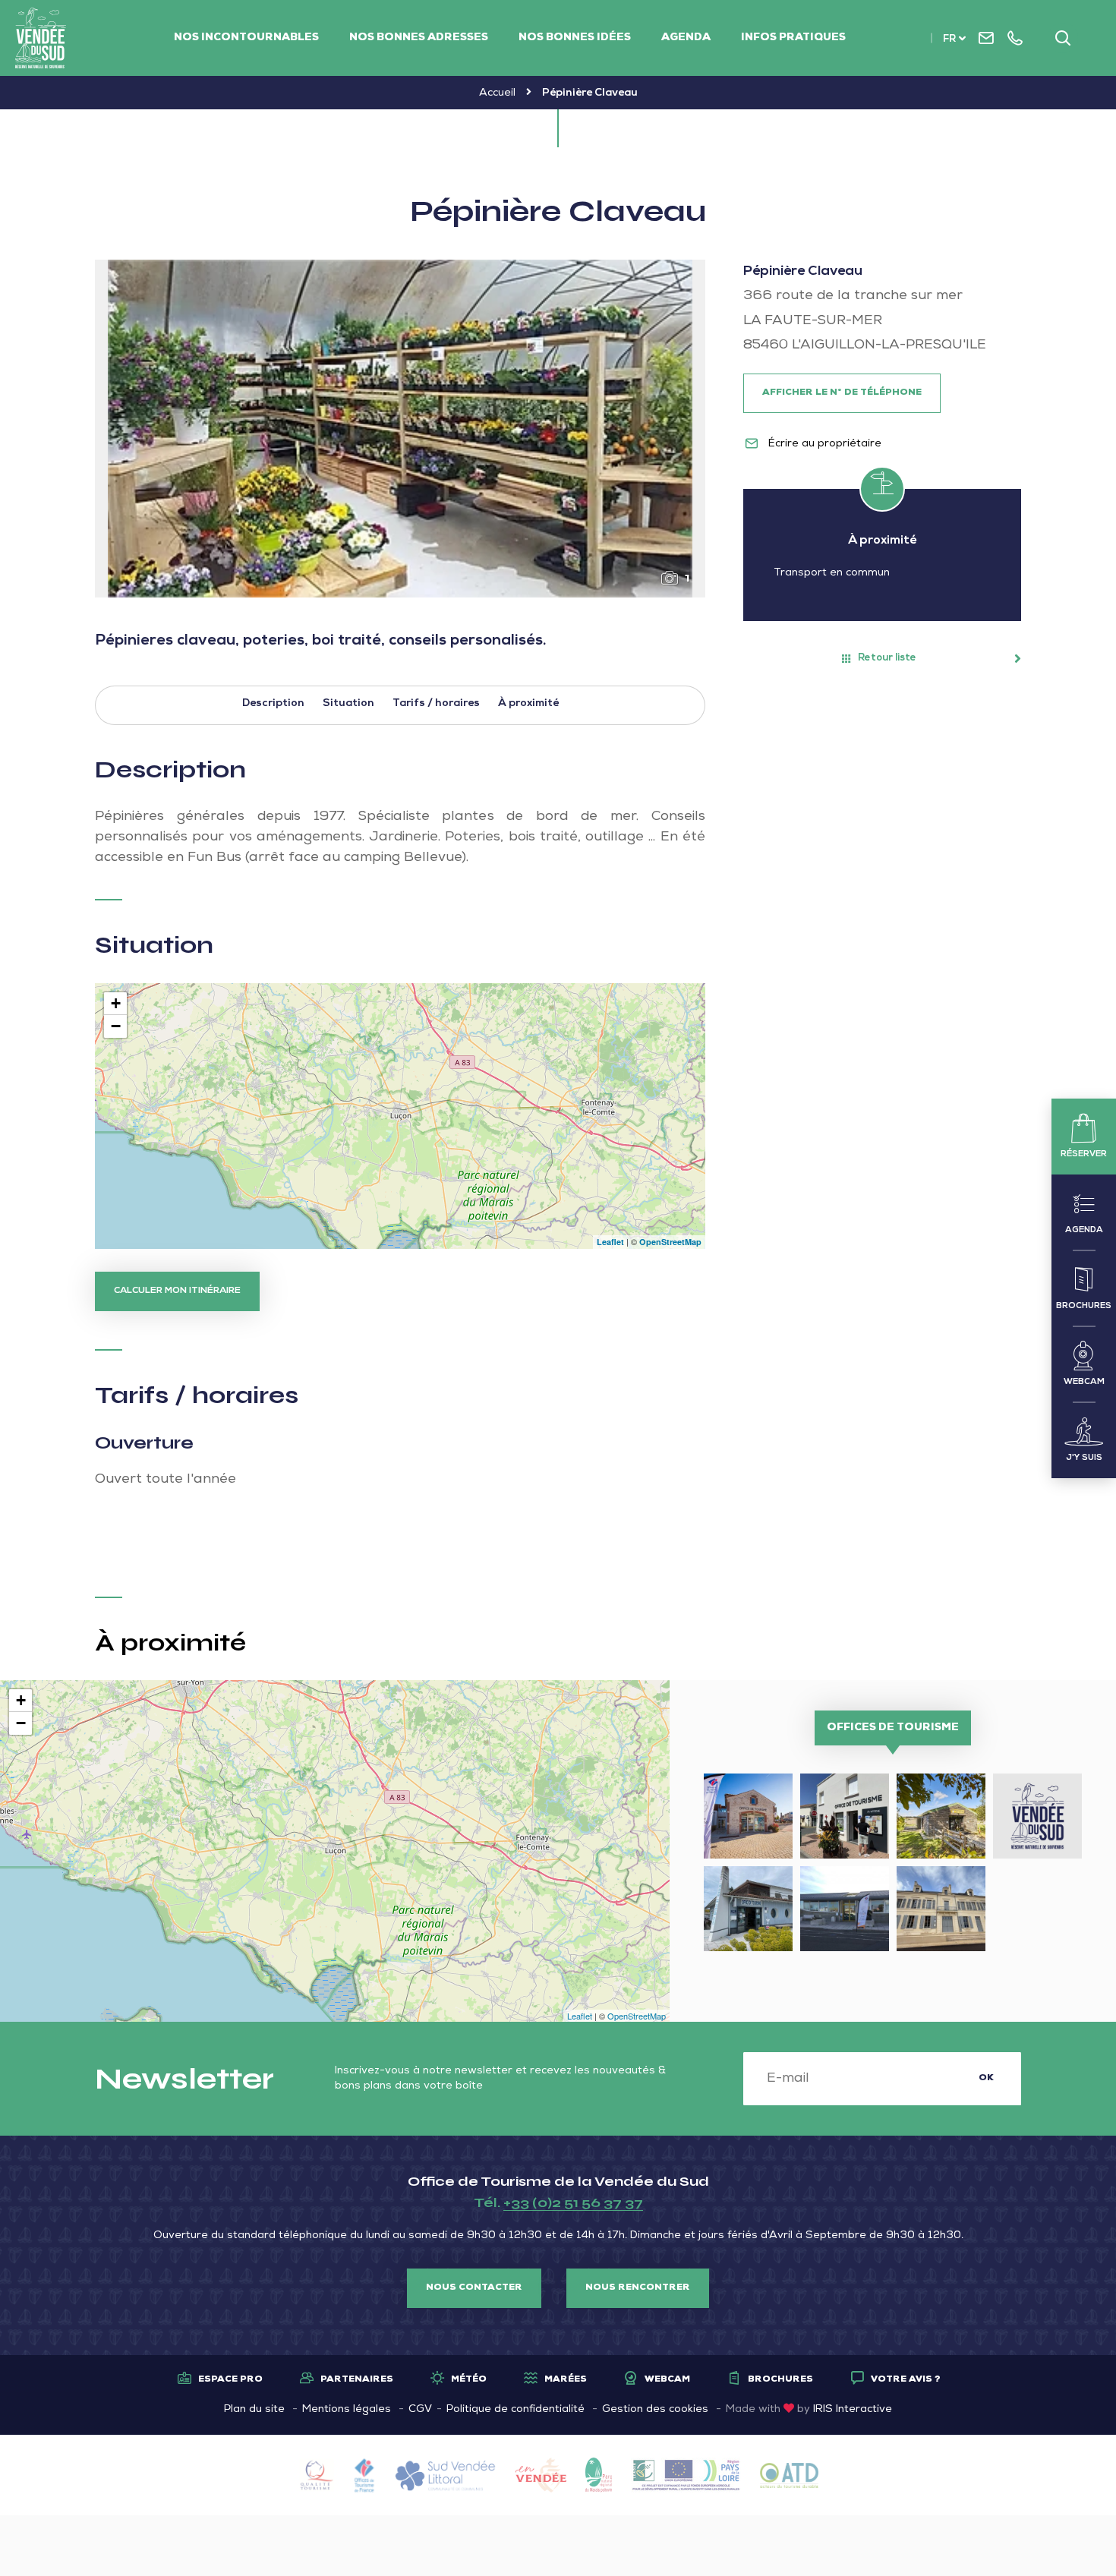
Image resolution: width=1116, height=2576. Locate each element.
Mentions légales (347, 2410)
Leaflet (610, 1242)
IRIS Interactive (853, 2410)
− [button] (116, 1026)
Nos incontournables (246, 38)
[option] (400, 429)
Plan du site (254, 2410)
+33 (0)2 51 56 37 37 (573, 2202)
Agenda (686, 38)
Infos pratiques (793, 38)
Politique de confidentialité (515, 2410)
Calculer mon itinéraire (177, 1291)
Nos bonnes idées (575, 38)
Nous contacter (474, 2288)
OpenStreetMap (670, 1242)
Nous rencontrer (638, 2288)
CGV (420, 2410)
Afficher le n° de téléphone (842, 393)
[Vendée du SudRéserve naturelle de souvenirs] (41, 38)
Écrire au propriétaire (823, 444)
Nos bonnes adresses (419, 38)
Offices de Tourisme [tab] (893, 1728)
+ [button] (116, 1003)
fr (949, 40)
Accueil (497, 93)
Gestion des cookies (655, 2410)
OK (986, 2079)
